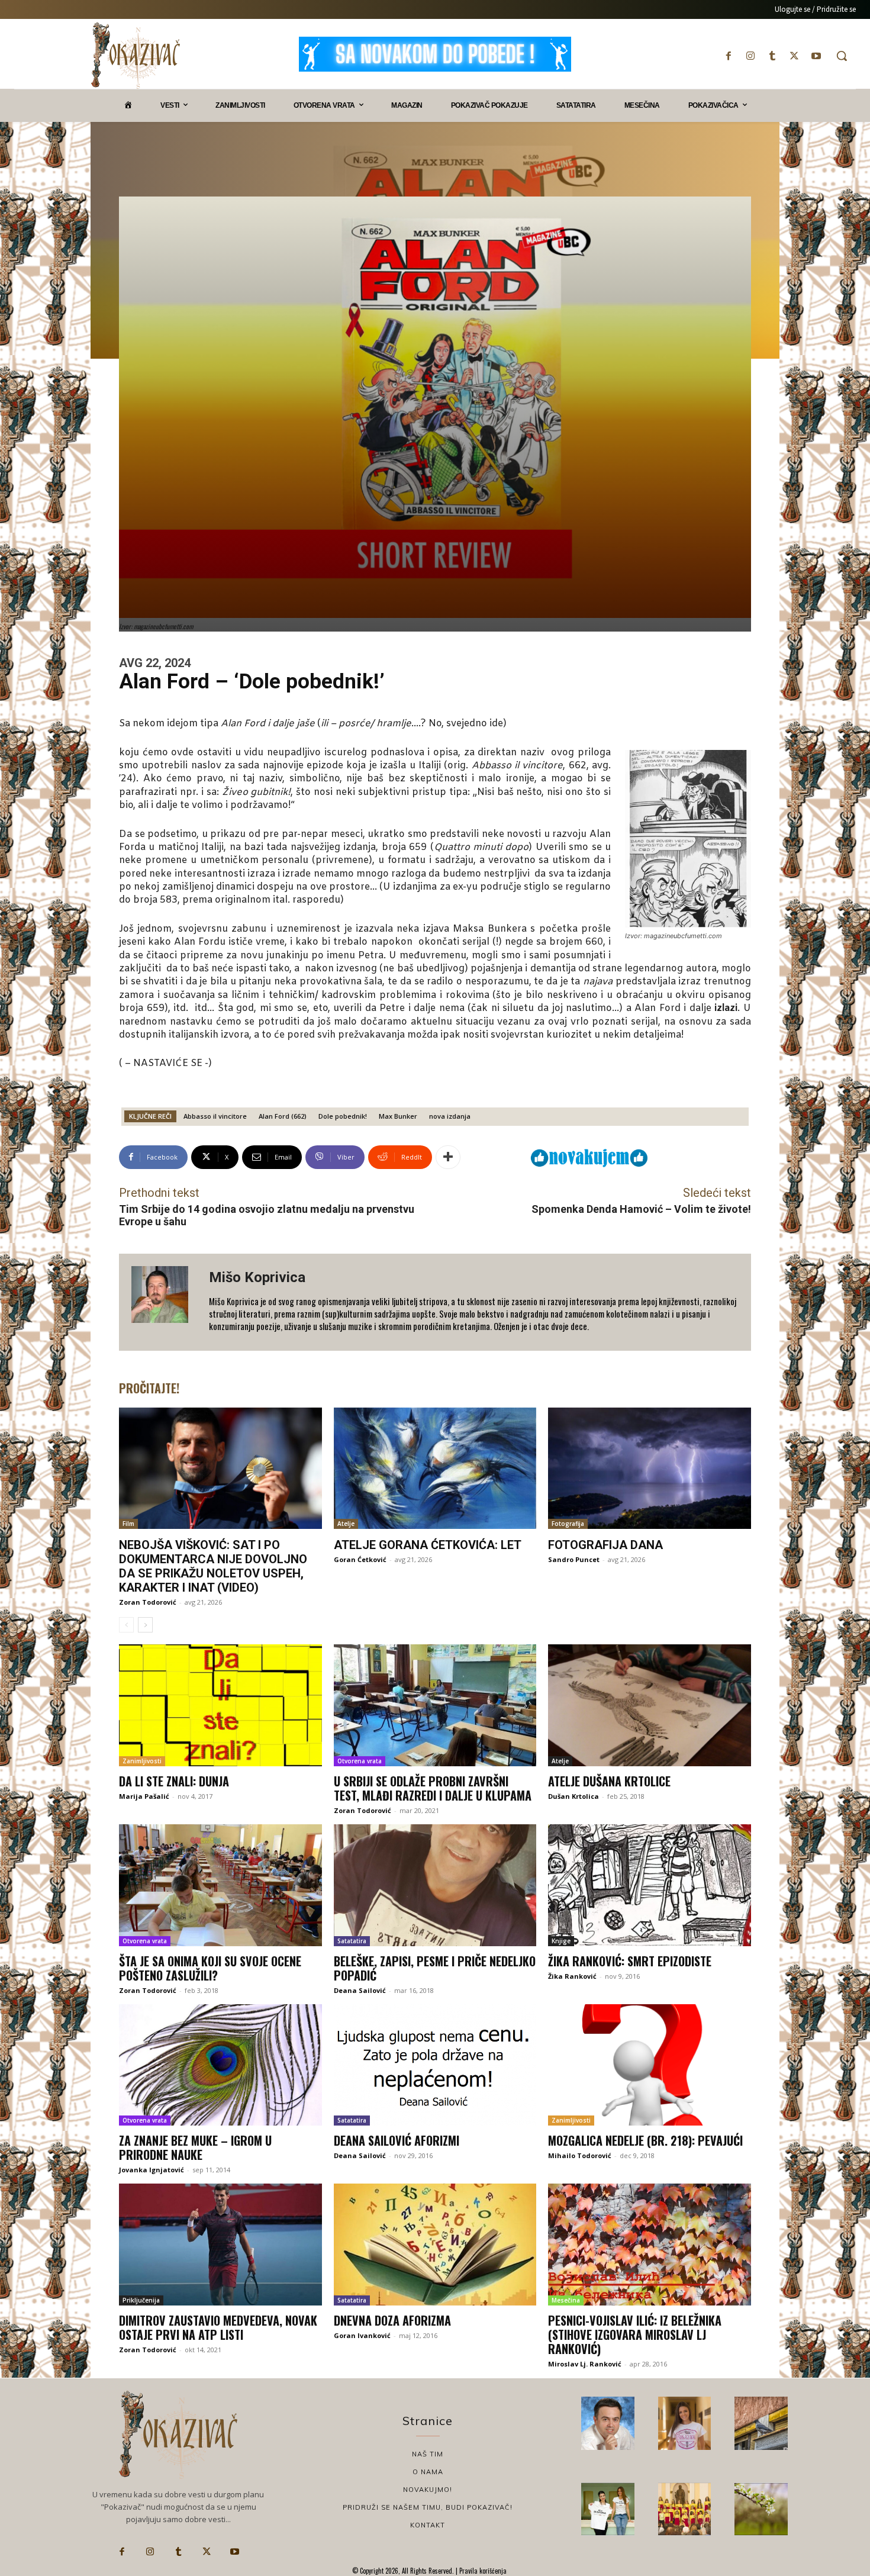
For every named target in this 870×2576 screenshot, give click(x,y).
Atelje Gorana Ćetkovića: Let (428, 1545)
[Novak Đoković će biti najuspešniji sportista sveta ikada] (608, 2423)
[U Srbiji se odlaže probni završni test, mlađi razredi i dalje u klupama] (435, 1705)
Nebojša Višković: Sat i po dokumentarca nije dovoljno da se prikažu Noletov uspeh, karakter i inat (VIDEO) (213, 1566)
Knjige (561, 1941)
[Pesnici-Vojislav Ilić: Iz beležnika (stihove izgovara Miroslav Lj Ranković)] (650, 2245)
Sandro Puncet (574, 1559)
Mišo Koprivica (257, 1277)
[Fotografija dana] (650, 1469)
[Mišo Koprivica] (164, 1302)
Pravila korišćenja (482, 2571)
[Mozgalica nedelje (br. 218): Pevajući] (650, 2065)
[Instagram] (750, 56)
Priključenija (141, 2300)
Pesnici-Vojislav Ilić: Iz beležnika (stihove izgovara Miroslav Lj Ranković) (635, 2334)
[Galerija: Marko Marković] (761, 2509)
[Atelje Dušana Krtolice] (650, 1705)
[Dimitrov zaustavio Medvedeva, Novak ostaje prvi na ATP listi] (220, 2245)
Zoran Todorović (148, 1602)
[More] (448, 1157)
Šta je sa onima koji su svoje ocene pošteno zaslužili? (210, 1968)
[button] (842, 56)
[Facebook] (728, 56)
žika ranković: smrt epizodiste (630, 1961)
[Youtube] (816, 56)
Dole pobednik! (343, 1116)
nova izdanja (450, 1116)
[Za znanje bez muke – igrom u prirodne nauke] (220, 2065)
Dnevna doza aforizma (392, 2320)
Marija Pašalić (144, 1796)
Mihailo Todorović (580, 2155)
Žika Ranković (572, 1976)
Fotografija (568, 1524)
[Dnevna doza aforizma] (435, 2245)
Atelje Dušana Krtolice (609, 1781)
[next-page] (145, 1625)
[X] (795, 56)
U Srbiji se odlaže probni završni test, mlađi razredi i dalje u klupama (433, 1788)
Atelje (346, 1524)
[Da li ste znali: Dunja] (220, 1705)
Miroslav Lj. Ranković (585, 2364)
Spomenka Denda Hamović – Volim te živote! (641, 1209)
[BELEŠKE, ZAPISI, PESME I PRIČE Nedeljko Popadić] (435, 1885)
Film (128, 1524)
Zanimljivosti (142, 1761)
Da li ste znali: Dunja (174, 1781)
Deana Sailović (360, 1990)
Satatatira (352, 1941)
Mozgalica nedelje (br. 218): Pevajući (645, 2140)
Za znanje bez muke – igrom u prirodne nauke (195, 2147)
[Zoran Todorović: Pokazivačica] (761, 2423)
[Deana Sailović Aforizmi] (435, 2065)
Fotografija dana (605, 1545)
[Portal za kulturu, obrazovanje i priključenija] (136, 55)
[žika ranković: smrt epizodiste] (650, 1885)
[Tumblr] (772, 56)
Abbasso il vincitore (215, 1116)
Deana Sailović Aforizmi (397, 2140)
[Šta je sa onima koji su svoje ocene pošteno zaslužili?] (220, 1885)
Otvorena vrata (360, 1761)
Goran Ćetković (360, 1559)
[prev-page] (126, 1625)
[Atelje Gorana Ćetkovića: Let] (435, 1469)
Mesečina (566, 2300)
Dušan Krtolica (573, 1796)
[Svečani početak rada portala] (685, 2509)
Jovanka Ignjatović (152, 2170)
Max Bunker (398, 1116)
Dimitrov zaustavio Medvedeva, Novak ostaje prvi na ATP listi (218, 2327)
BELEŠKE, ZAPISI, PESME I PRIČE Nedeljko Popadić (435, 1968)
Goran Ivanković (362, 2335)
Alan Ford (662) (283, 1116)
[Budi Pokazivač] (608, 2509)
